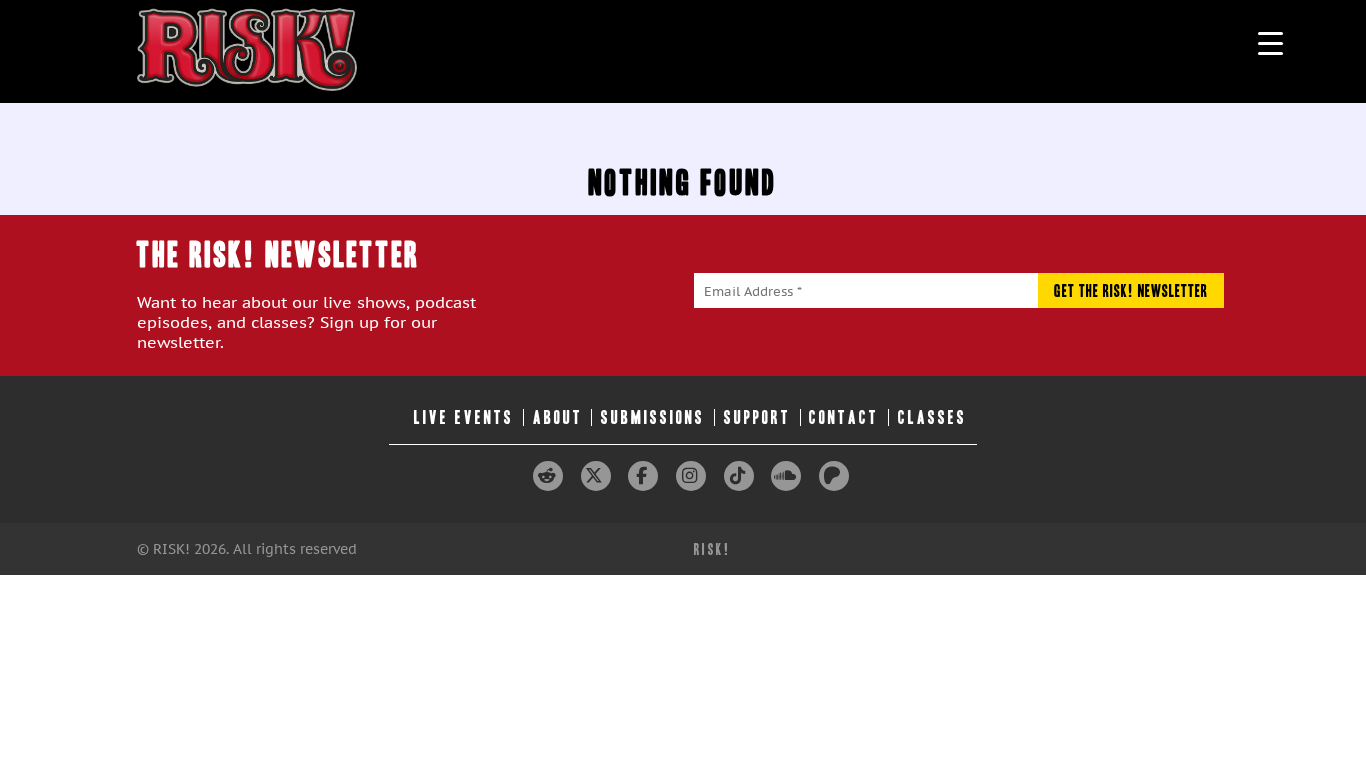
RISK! (712, 549)
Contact (844, 417)
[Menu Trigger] (1270, 42)
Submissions (653, 417)
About (558, 417)
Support (757, 417)
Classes (932, 417)
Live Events (464, 417)
